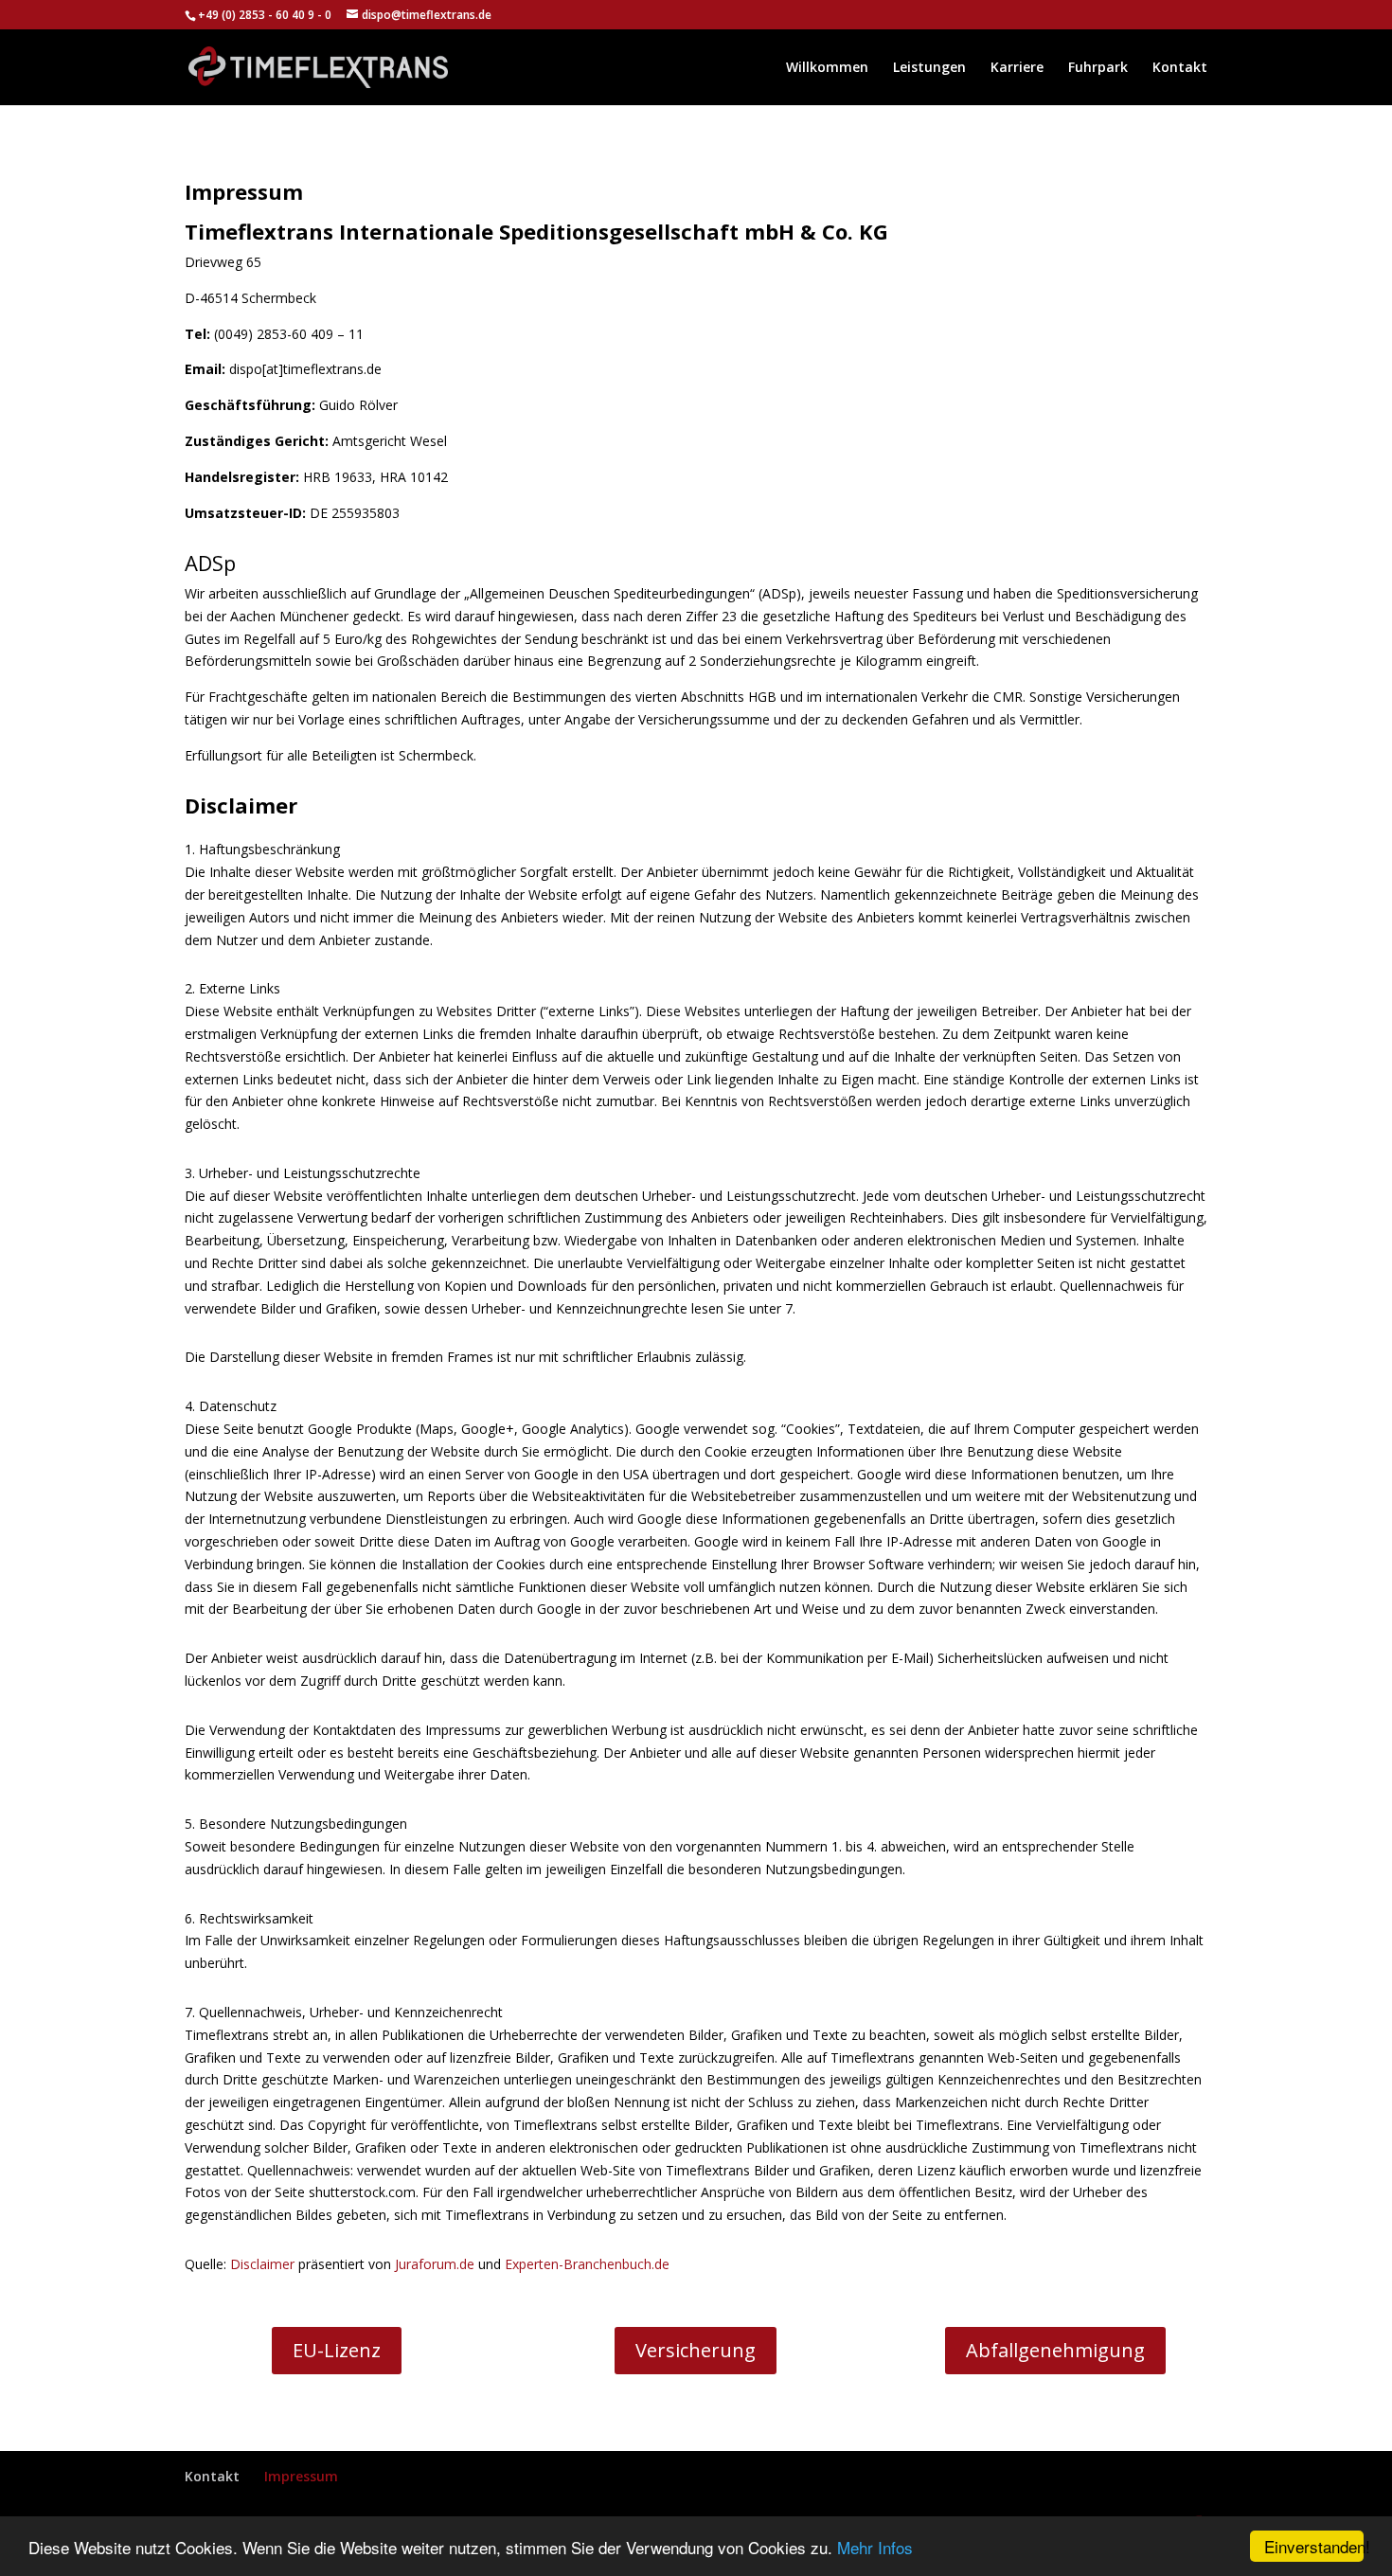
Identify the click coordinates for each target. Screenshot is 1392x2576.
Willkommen (827, 68)
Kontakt (1180, 68)
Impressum (301, 2476)
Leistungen (929, 68)
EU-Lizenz (337, 2350)
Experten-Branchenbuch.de (587, 2264)
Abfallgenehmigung (1055, 2350)
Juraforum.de (435, 2264)
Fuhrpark (1098, 68)
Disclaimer (262, 2264)
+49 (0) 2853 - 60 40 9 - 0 (266, 15)
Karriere (1017, 68)
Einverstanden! (1314, 2546)
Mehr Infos (875, 2547)
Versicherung (696, 2350)
